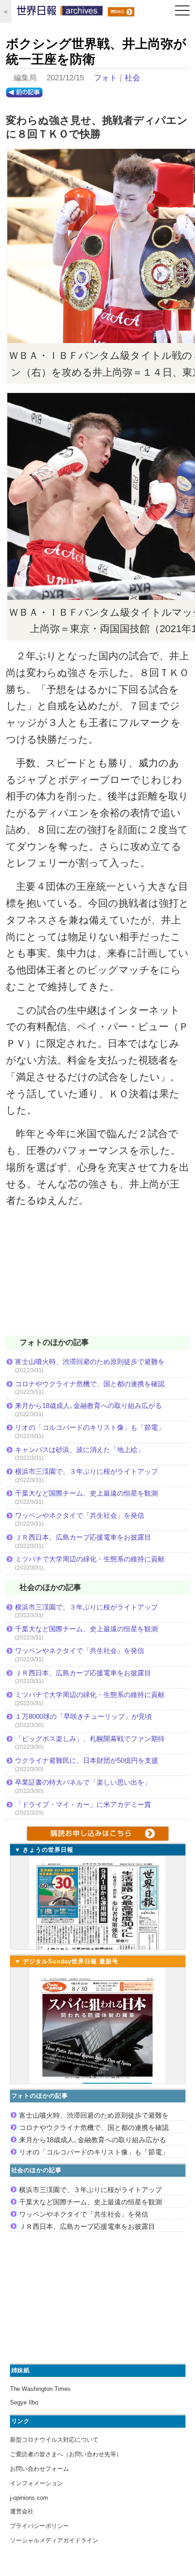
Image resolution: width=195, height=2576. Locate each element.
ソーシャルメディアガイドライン (54, 2540)
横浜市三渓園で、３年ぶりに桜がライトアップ (90, 1471)
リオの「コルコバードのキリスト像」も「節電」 (90, 1427)
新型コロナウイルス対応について (54, 2440)
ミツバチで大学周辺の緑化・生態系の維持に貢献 (90, 1559)
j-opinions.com (29, 2498)
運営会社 (22, 2511)
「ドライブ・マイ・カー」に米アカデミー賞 (83, 1804)
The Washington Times (40, 2389)
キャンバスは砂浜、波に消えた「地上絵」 (80, 1450)
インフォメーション (37, 2483)
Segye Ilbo (24, 2402)
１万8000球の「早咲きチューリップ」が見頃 (83, 1716)
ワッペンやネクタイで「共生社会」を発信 (80, 1515)
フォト (105, 78)
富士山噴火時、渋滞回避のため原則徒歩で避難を (90, 1362)
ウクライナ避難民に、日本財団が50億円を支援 (87, 1760)
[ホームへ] (60, 13)
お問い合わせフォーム (39, 2469)
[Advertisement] (97, 1277)
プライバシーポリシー (39, 2526)
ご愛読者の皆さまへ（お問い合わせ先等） (66, 2454)
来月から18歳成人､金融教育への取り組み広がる (88, 1406)
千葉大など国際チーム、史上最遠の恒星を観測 (86, 1493)
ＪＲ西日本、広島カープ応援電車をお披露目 (83, 1537)
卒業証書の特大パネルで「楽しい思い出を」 (83, 1782)
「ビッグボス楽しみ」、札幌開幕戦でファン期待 (90, 1739)
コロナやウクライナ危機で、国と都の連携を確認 (90, 1384)
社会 (132, 78)
